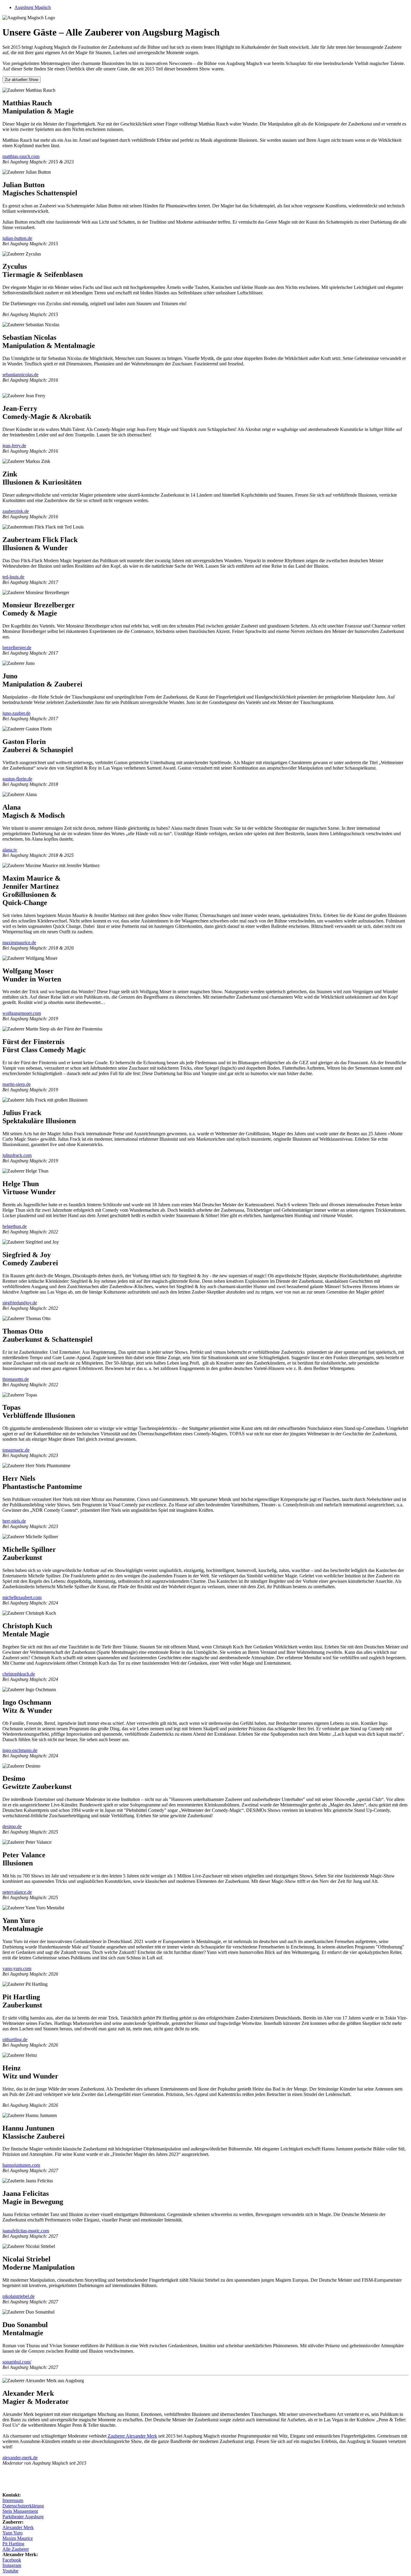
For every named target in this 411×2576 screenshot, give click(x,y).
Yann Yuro (12, 2533)
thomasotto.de (16, 1379)
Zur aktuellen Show (22, 80)
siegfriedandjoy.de (20, 1303)
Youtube (10, 2571)
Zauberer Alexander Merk (132, 2436)
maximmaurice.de (19, 942)
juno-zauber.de (16, 713)
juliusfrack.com (17, 1155)
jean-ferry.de (14, 446)
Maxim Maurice (18, 2538)
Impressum (13, 2500)
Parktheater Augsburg (23, 2517)
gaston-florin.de (17, 779)
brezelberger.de (17, 648)
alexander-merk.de (20, 2458)
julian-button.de (17, 238)
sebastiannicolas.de (20, 375)
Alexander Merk (18, 2527)
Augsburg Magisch (33, 7)
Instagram (12, 2565)
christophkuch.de (19, 1674)
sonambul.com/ (17, 2362)
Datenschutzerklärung (23, 2506)
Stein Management (20, 2511)
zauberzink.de (16, 511)
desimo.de (12, 1826)
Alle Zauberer (16, 2549)
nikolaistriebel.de (19, 2296)
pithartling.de (15, 2040)
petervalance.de (17, 1892)
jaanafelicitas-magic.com (26, 2231)
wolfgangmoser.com (22, 1013)
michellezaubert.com (22, 1597)
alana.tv (10, 850)
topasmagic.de (16, 1450)
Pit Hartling (13, 2544)
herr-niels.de (14, 1521)
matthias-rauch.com (21, 156)
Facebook (12, 2560)
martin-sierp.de (17, 1084)
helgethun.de (15, 1226)
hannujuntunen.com (21, 2165)
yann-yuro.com (17, 1968)
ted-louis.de (13, 577)
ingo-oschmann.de (20, 1750)
